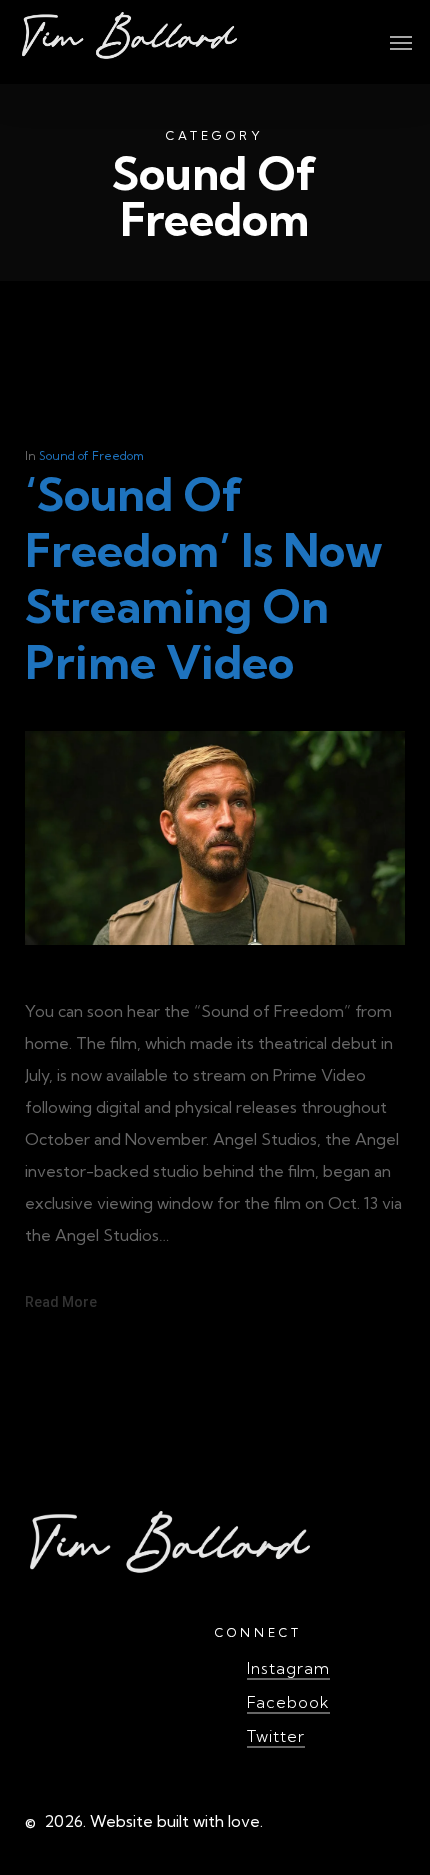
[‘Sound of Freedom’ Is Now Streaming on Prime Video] (215, 979)
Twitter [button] (276, 1736)
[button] (401, 42)
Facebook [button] (288, 1702)
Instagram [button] (288, 1668)
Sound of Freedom (91, 455)
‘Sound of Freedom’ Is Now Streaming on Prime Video (204, 578)
